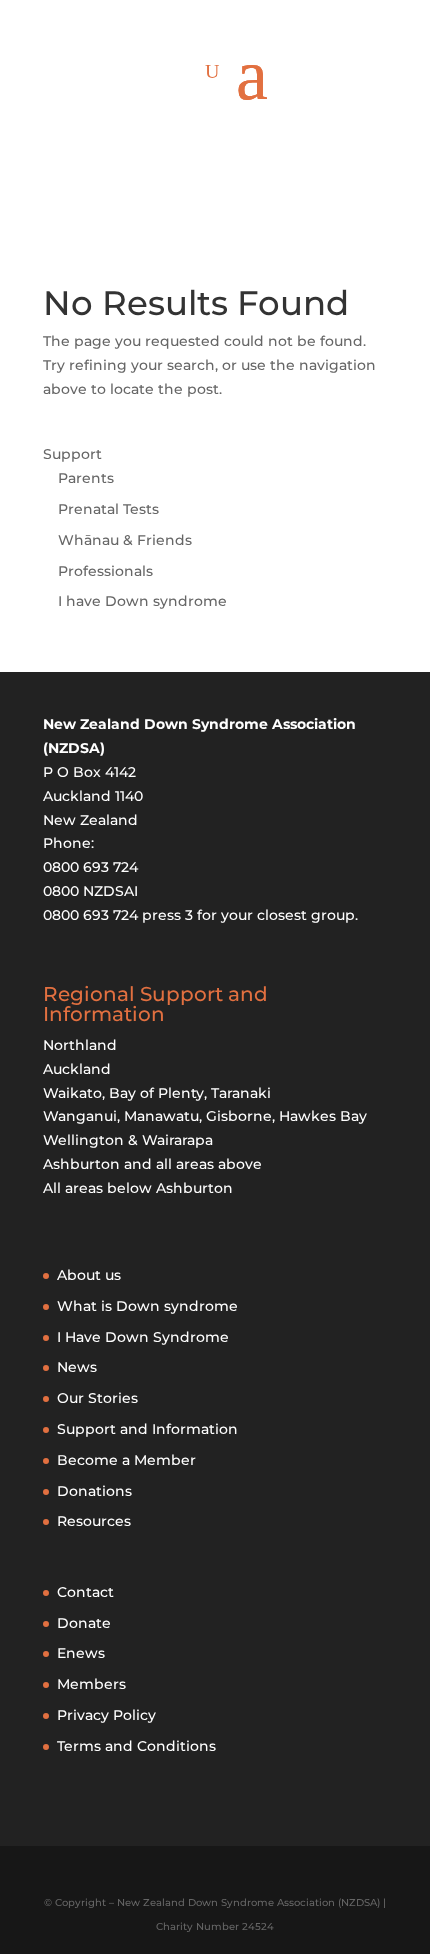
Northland (80, 1045)
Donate (84, 1623)
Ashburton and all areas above (152, 1164)
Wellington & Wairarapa (128, 1140)
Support (72, 454)
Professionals (105, 571)
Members (91, 1684)
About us (89, 1275)
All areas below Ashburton (138, 1188)
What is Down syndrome (147, 1306)
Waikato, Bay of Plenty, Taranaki (157, 1093)
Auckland (77, 1069)
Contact (85, 1592)
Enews (81, 1653)
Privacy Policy (106, 1715)
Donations (94, 1491)
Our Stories (97, 1398)
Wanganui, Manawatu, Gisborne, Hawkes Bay (205, 1116)
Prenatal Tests (108, 509)
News (77, 1367)
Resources (94, 1521)
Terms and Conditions (136, 1746)
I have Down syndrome (142, 601)
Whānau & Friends (125, 540)
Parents (86, 478)
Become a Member (126, 1460)
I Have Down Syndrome (143, 1337)
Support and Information (147, 1429)
